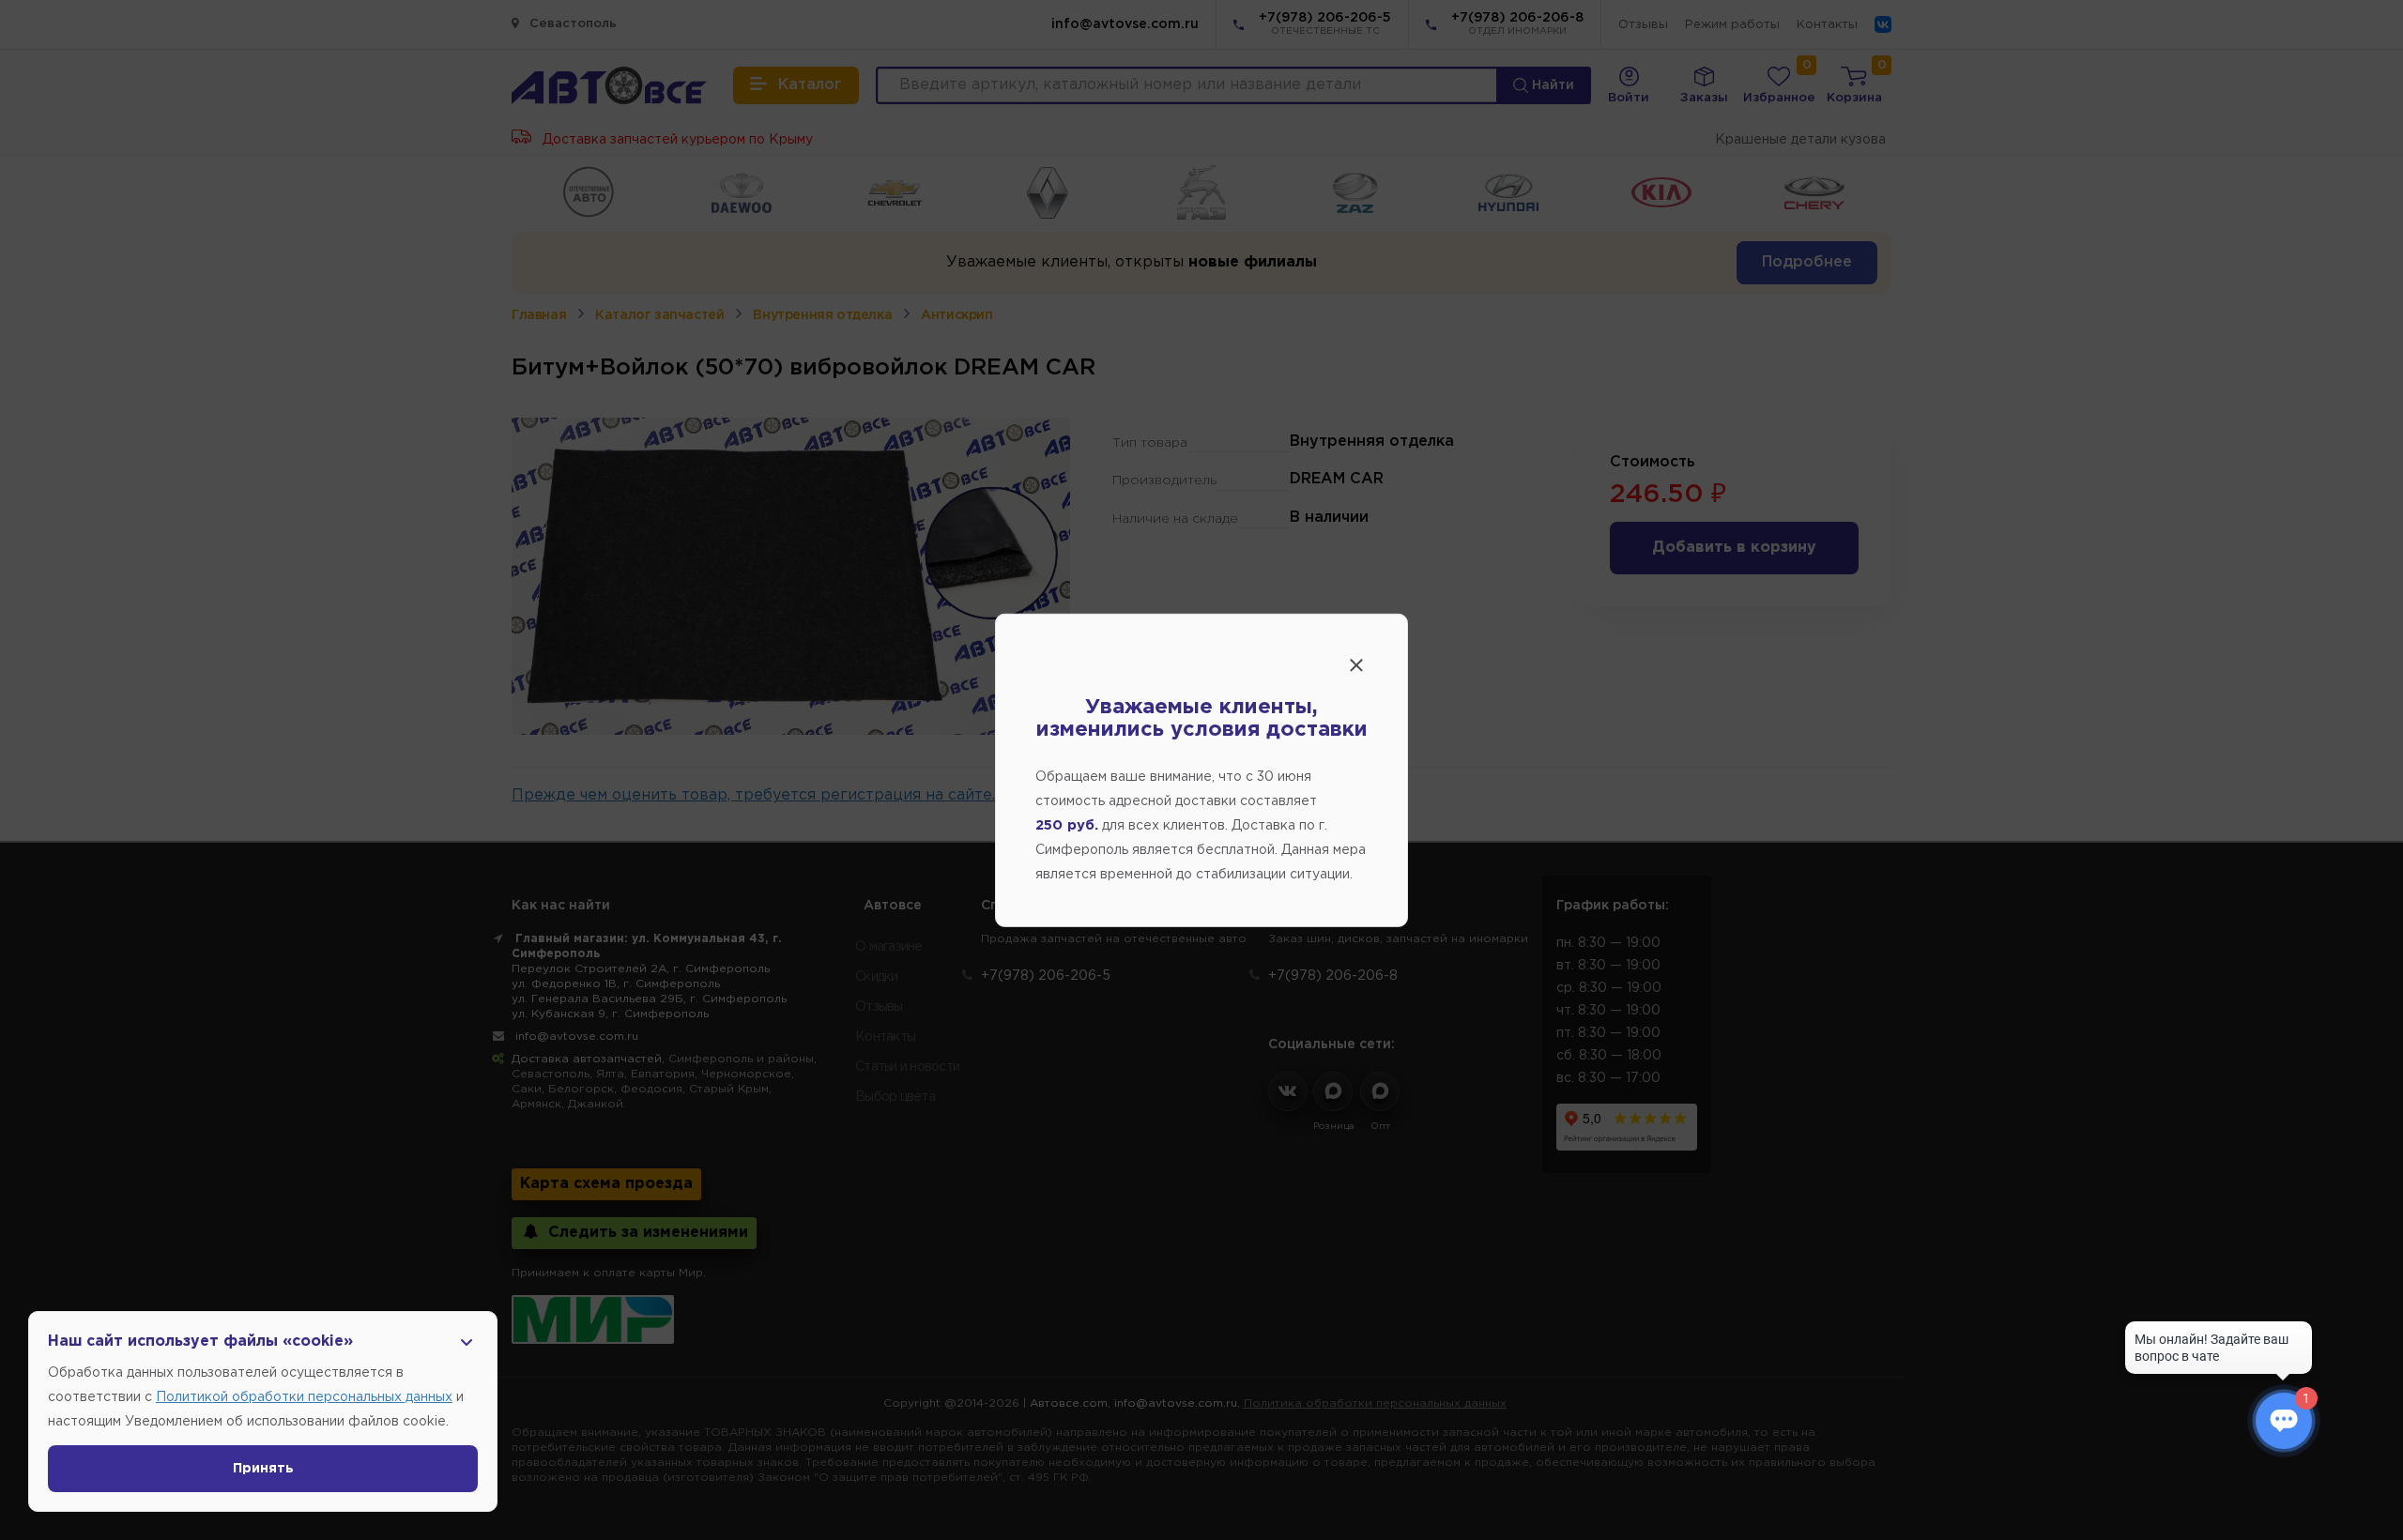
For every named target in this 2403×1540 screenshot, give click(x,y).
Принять (263, 1469)
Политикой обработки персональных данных (304, 1397)
